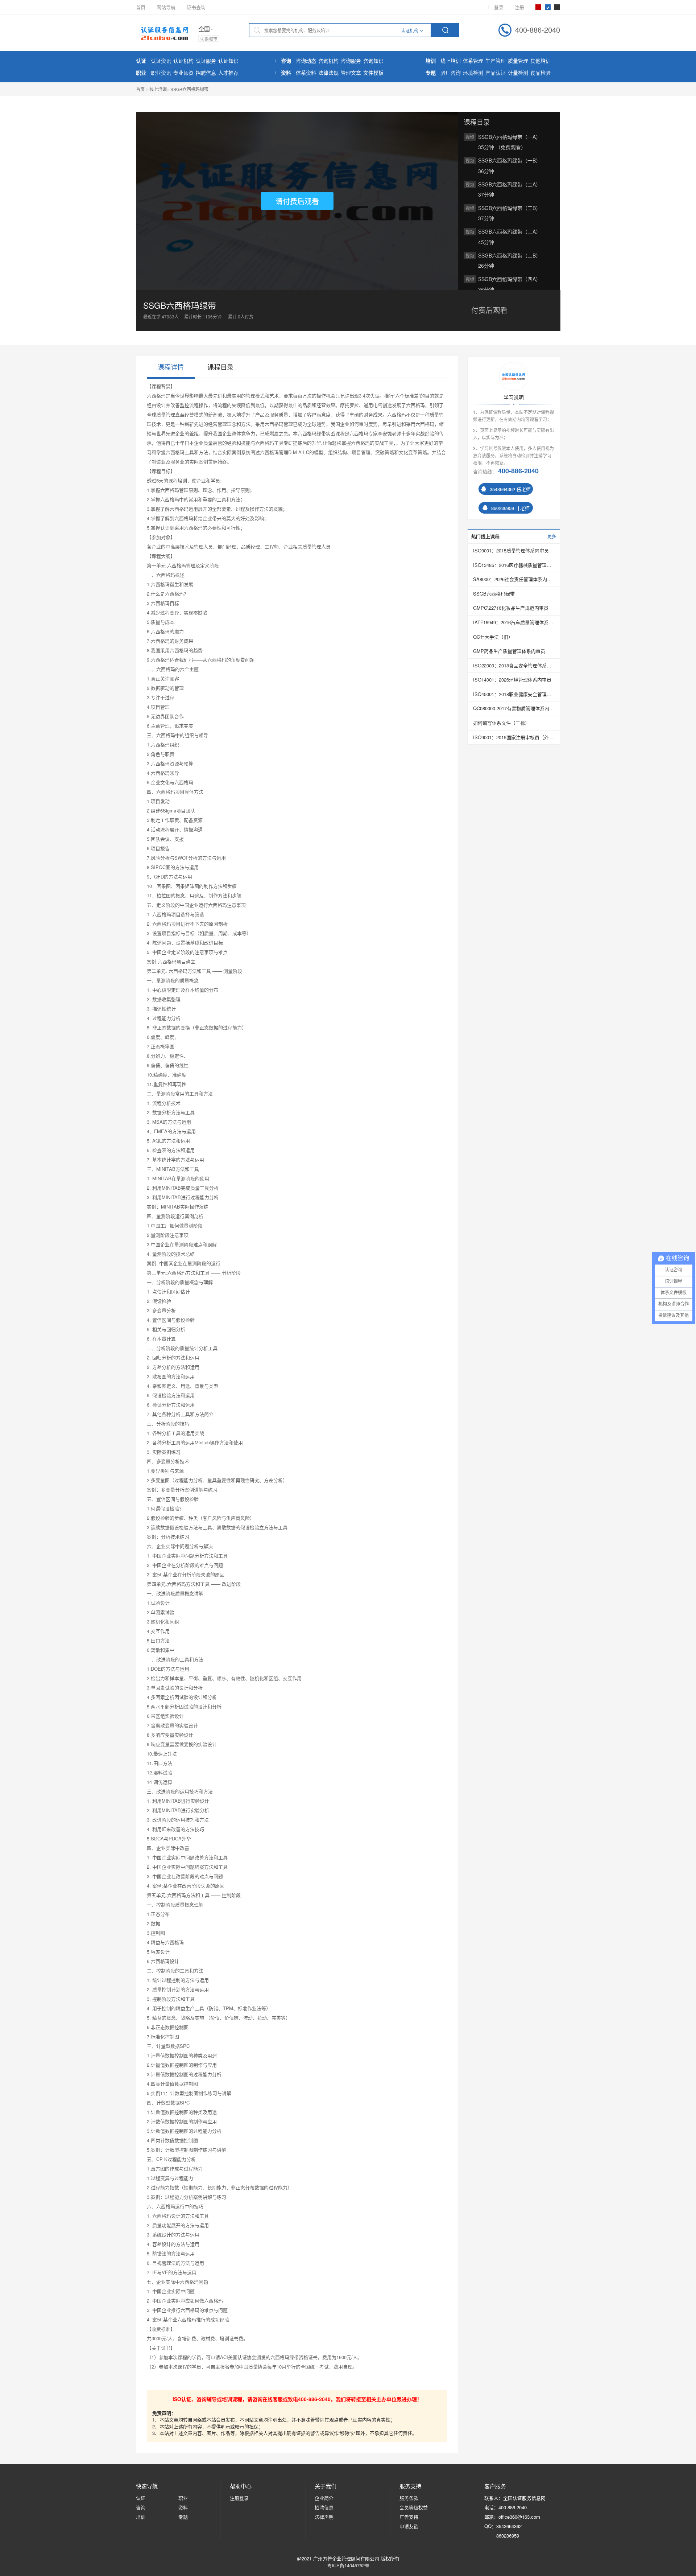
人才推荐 (228, 73)
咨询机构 (328, 61)
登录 (499, 7)
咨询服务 (351, 61)
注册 (519, 7)
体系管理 (473, 61)
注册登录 (239, 2498)
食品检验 (540, 73)
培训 (141, 2517)
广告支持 (409, 2517)
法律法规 (328, 73)
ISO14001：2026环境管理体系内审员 (512, 680)
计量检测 (518, 73)
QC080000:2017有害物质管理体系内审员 (514, 708)
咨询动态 (306, 61)
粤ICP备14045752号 (348, 2565)
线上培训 (451, 61)
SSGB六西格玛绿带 (189, 89)
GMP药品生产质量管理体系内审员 (509, 651)
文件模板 (373, 73)
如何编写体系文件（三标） (501, 723)
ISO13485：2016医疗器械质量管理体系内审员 (514, 565)
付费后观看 (489, 310)
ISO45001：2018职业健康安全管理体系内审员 (514, 694)
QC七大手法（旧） (493, 637)
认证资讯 (161, 61)
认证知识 (228, 61)
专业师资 (183, 73)
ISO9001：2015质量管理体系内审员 (511, 551)
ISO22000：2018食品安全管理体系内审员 (514, 666)
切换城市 (209, 39)
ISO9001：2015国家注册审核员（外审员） (514, 737)
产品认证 (496, 73)
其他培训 (540, 61)
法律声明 (324, 2517)
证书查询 (196, 7)
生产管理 (496, 61)
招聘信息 (206, 73)
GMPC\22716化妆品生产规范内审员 (511, 608)
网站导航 (166, 7)
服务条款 (409, 2498)
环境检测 (473, 73)
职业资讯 (161, 73)
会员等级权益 (414, 2507)
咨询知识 (373, 61)
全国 (204, 29)
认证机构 (183, 61)
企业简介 (324, 2498)
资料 (183, 2507)
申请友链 (409, 2526)
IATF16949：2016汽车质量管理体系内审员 (514, 622)
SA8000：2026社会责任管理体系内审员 (514, 579)
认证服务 (206, 61)
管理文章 (351, 73)
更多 (552, 536)
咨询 (141, 2507)
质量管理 (518, 61)
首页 (141, 7)
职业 (183, 2498)
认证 (141, 2498)
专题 (183, 2517)
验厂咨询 (451, 73)
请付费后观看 (297, 201)
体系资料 (306, 73)
